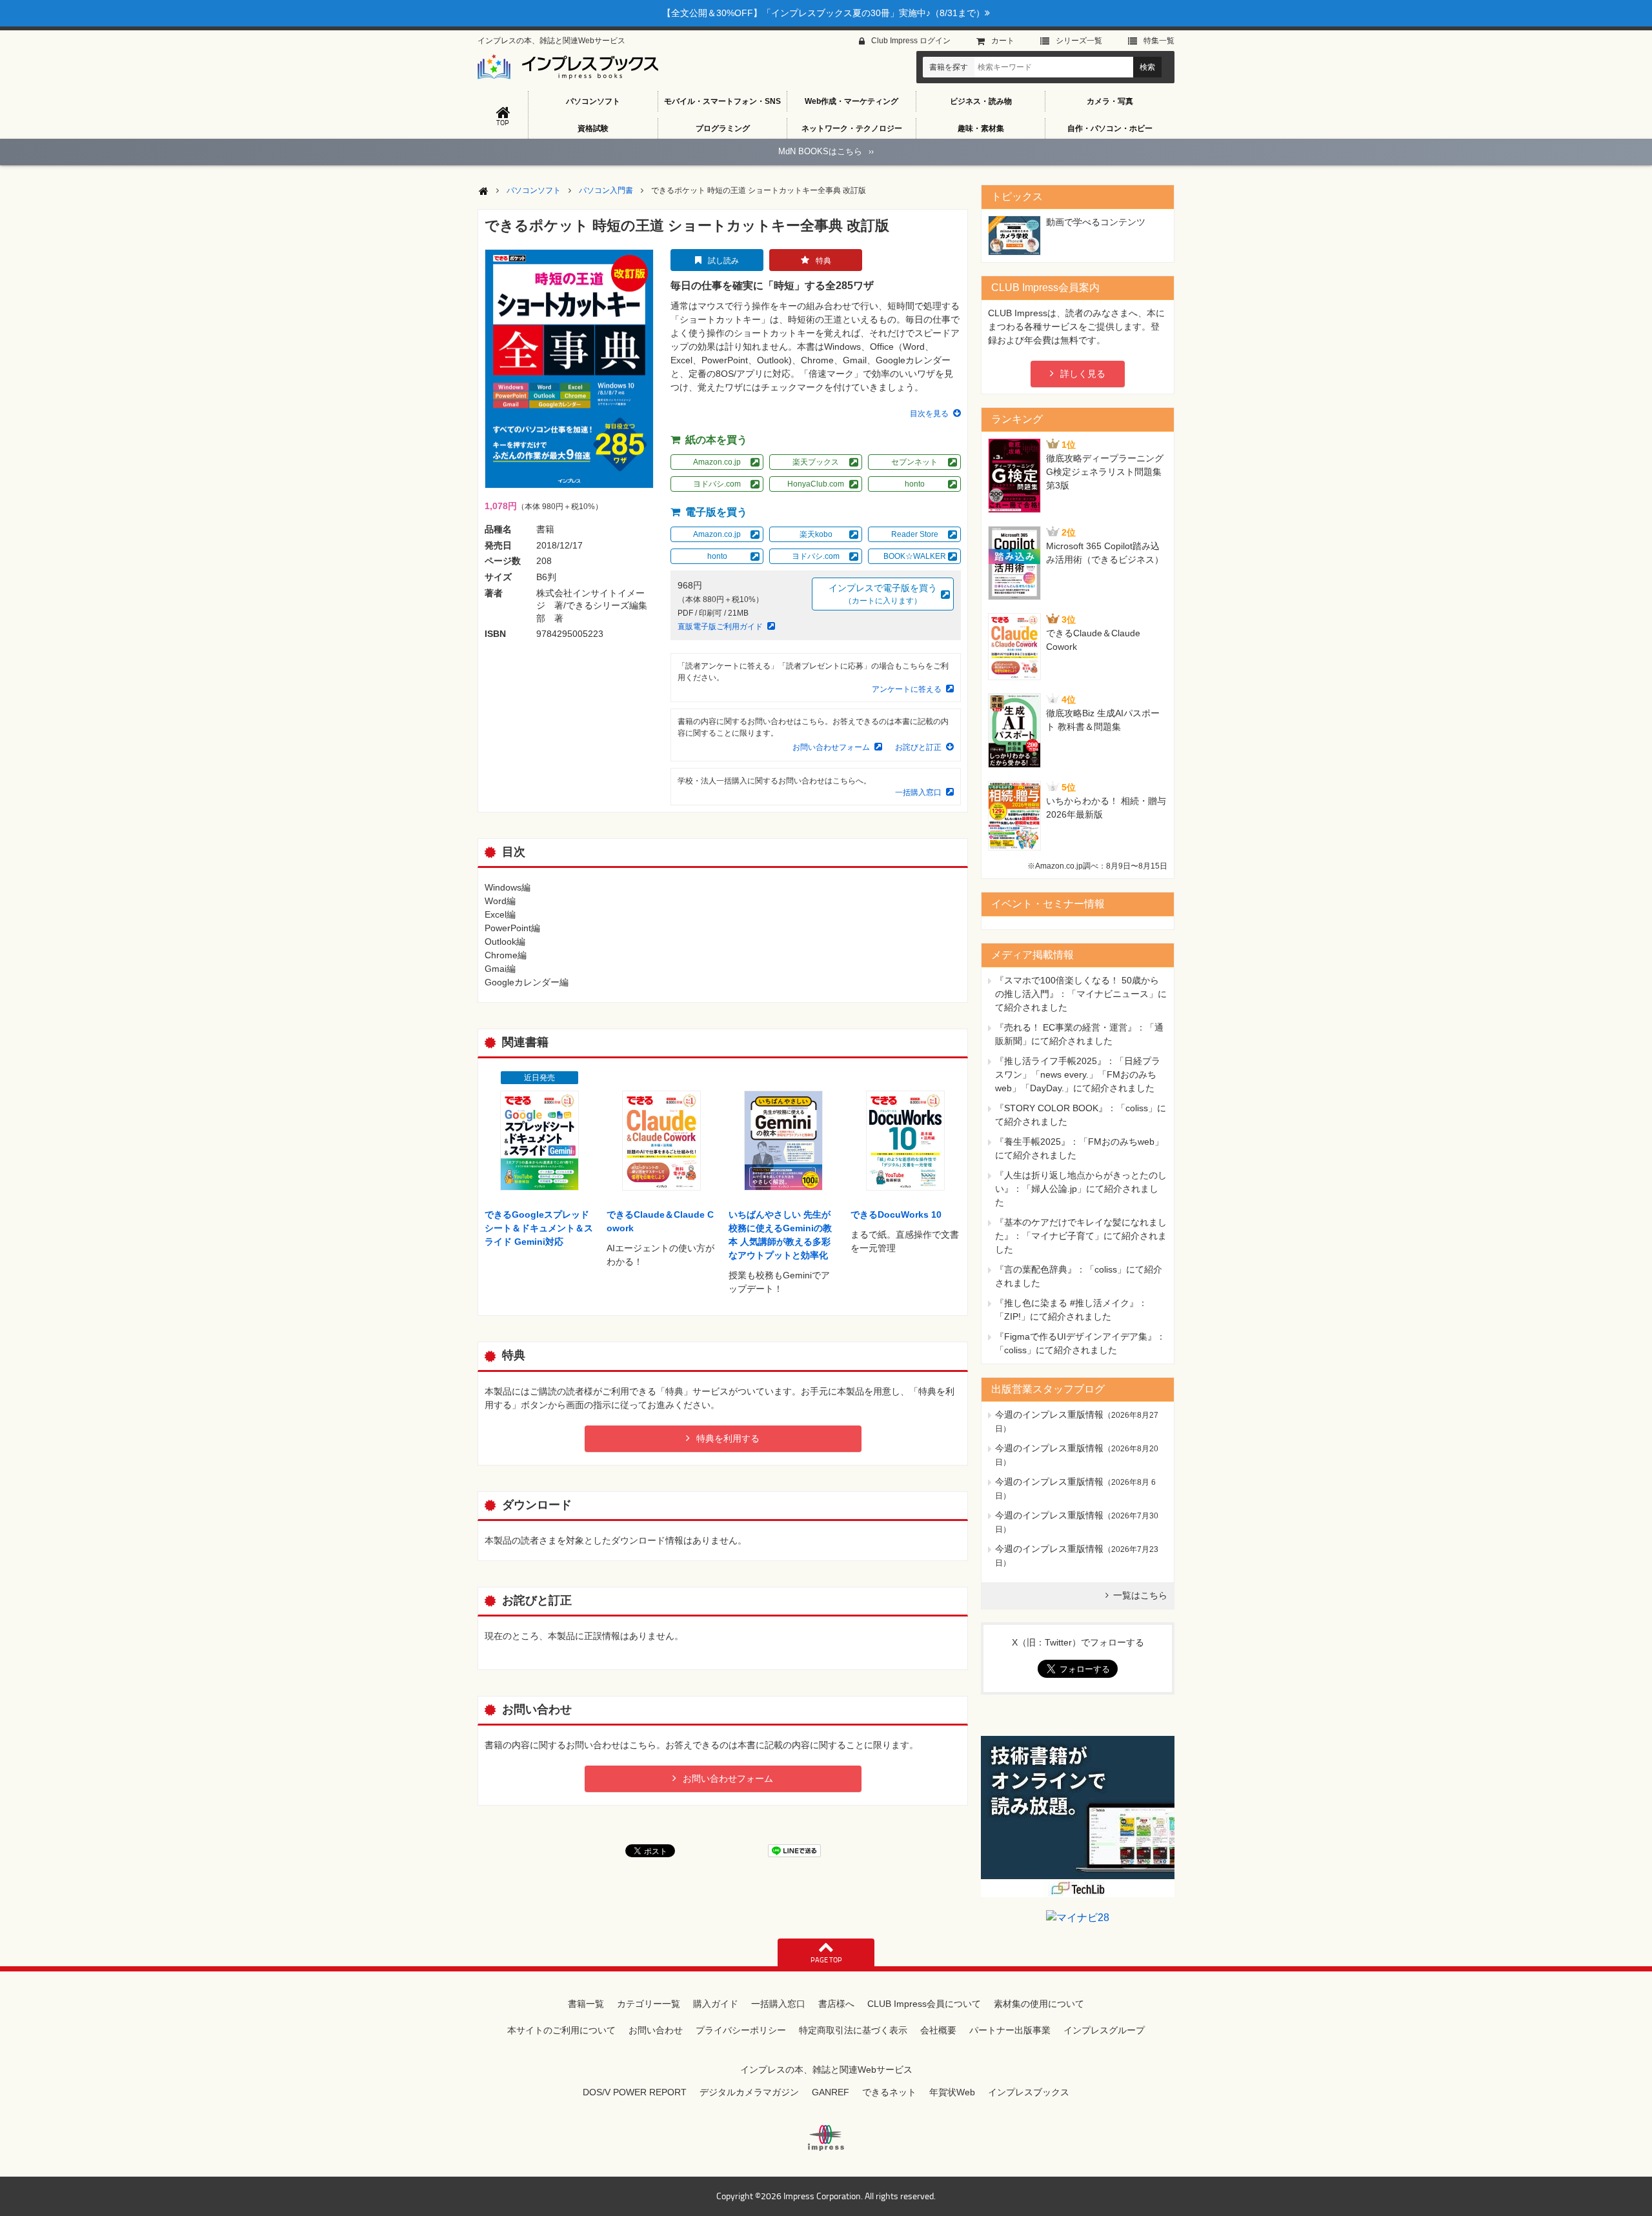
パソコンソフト (593, 101)
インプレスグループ (1104, 2030)
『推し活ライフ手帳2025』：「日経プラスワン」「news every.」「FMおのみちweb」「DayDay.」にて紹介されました (1078, 1074)
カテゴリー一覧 (649, 2004)
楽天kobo (816, 534)
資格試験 (593, 128)
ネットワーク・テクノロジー (852, 128)
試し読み (723, 261)
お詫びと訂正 (918, 747)
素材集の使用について (1039, 2004)
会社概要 (938, 2030)
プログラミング (723, 128)
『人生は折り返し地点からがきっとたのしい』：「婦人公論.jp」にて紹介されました (1081, 1189)
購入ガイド (716, 2004)
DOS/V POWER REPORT (635, 2092)
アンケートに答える (907, 689)
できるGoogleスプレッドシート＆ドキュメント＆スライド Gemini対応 (539, 1228)
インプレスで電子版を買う (883, 594)
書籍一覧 (586, 2004)
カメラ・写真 (1110, 101)
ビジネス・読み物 (981, 101)
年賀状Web (952, 2092)
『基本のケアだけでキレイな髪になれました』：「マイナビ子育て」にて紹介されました (1081, 1236)
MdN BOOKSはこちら (826, 151)
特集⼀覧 (1159, 41)
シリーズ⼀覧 (1079, 41)
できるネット (889, 2092)
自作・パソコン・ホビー (1110, 128)
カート (1003, 41)
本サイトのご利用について (561, 2030)
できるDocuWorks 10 (896, 1214)
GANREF (831, 2092)
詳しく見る (1083, 374)
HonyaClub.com (816, 484)
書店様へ (836, 2004)
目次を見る (929, 414)
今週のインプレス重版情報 (1049, 1415)
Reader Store (915, 534)
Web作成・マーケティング (851, 101)
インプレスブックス (1029, 2092)
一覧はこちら (1140, 1595)
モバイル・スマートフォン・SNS (722, 101)
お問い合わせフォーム (831, 747)
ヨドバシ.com (717, 484)
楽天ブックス (816, 462)
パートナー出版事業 (1010, 2030)
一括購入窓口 (918, 792)
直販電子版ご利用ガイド (720, 627)
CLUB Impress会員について (924, 2004)
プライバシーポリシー (741, 2030)
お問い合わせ (656, 2030)
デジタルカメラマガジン (749, 2092)
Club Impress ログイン (911, 41)
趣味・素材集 (981, 128)
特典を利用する (728, 1438)
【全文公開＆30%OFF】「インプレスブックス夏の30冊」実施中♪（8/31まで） (823, 13)
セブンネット (914, 462)
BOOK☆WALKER (915, 556)
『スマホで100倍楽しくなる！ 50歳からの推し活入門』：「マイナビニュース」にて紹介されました (1081, 994)
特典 (823, 261)
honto (915, 484)
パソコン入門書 (606, 190)
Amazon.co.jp (717, 462)
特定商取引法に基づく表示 (853, 2030)
